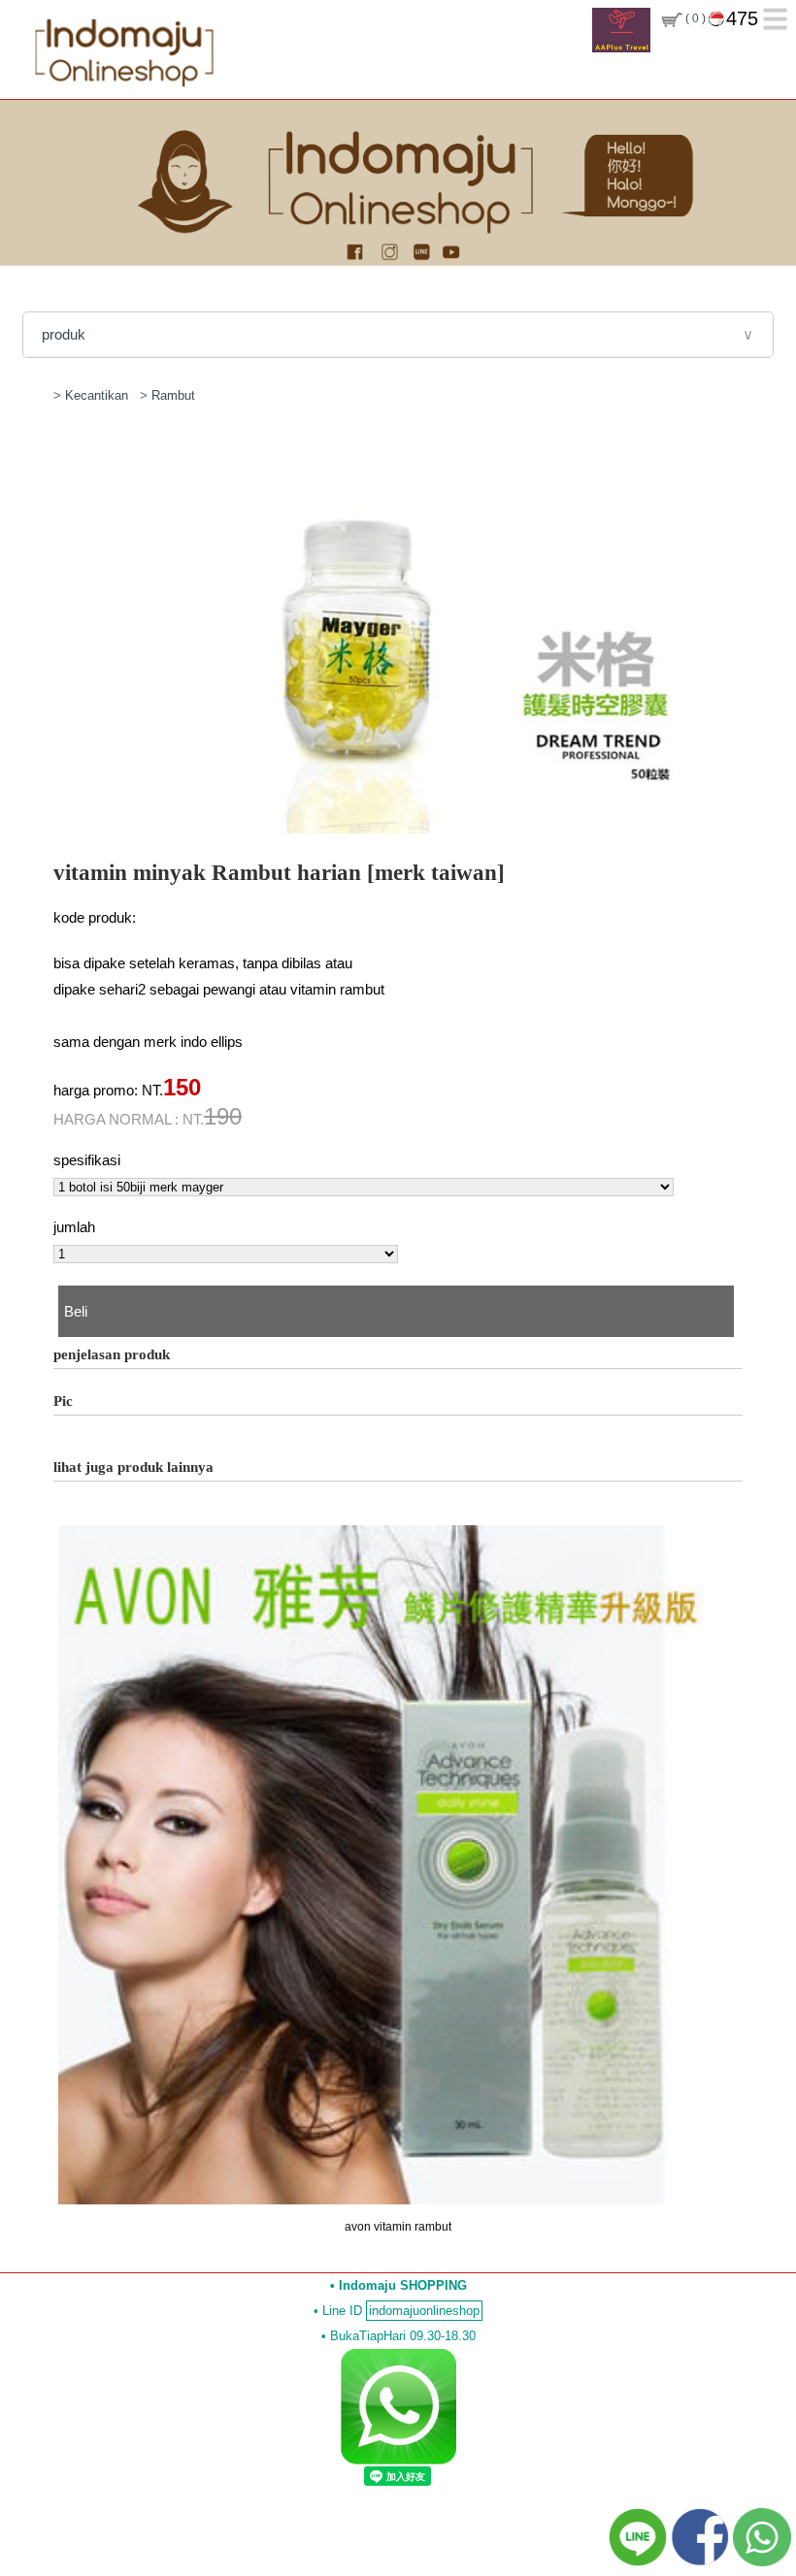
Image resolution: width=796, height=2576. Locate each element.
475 (742, 18)
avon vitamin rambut (398, 2227)
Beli (76, 1311)
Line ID (401, 2311)
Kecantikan (99, 395)
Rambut (173, 395)
